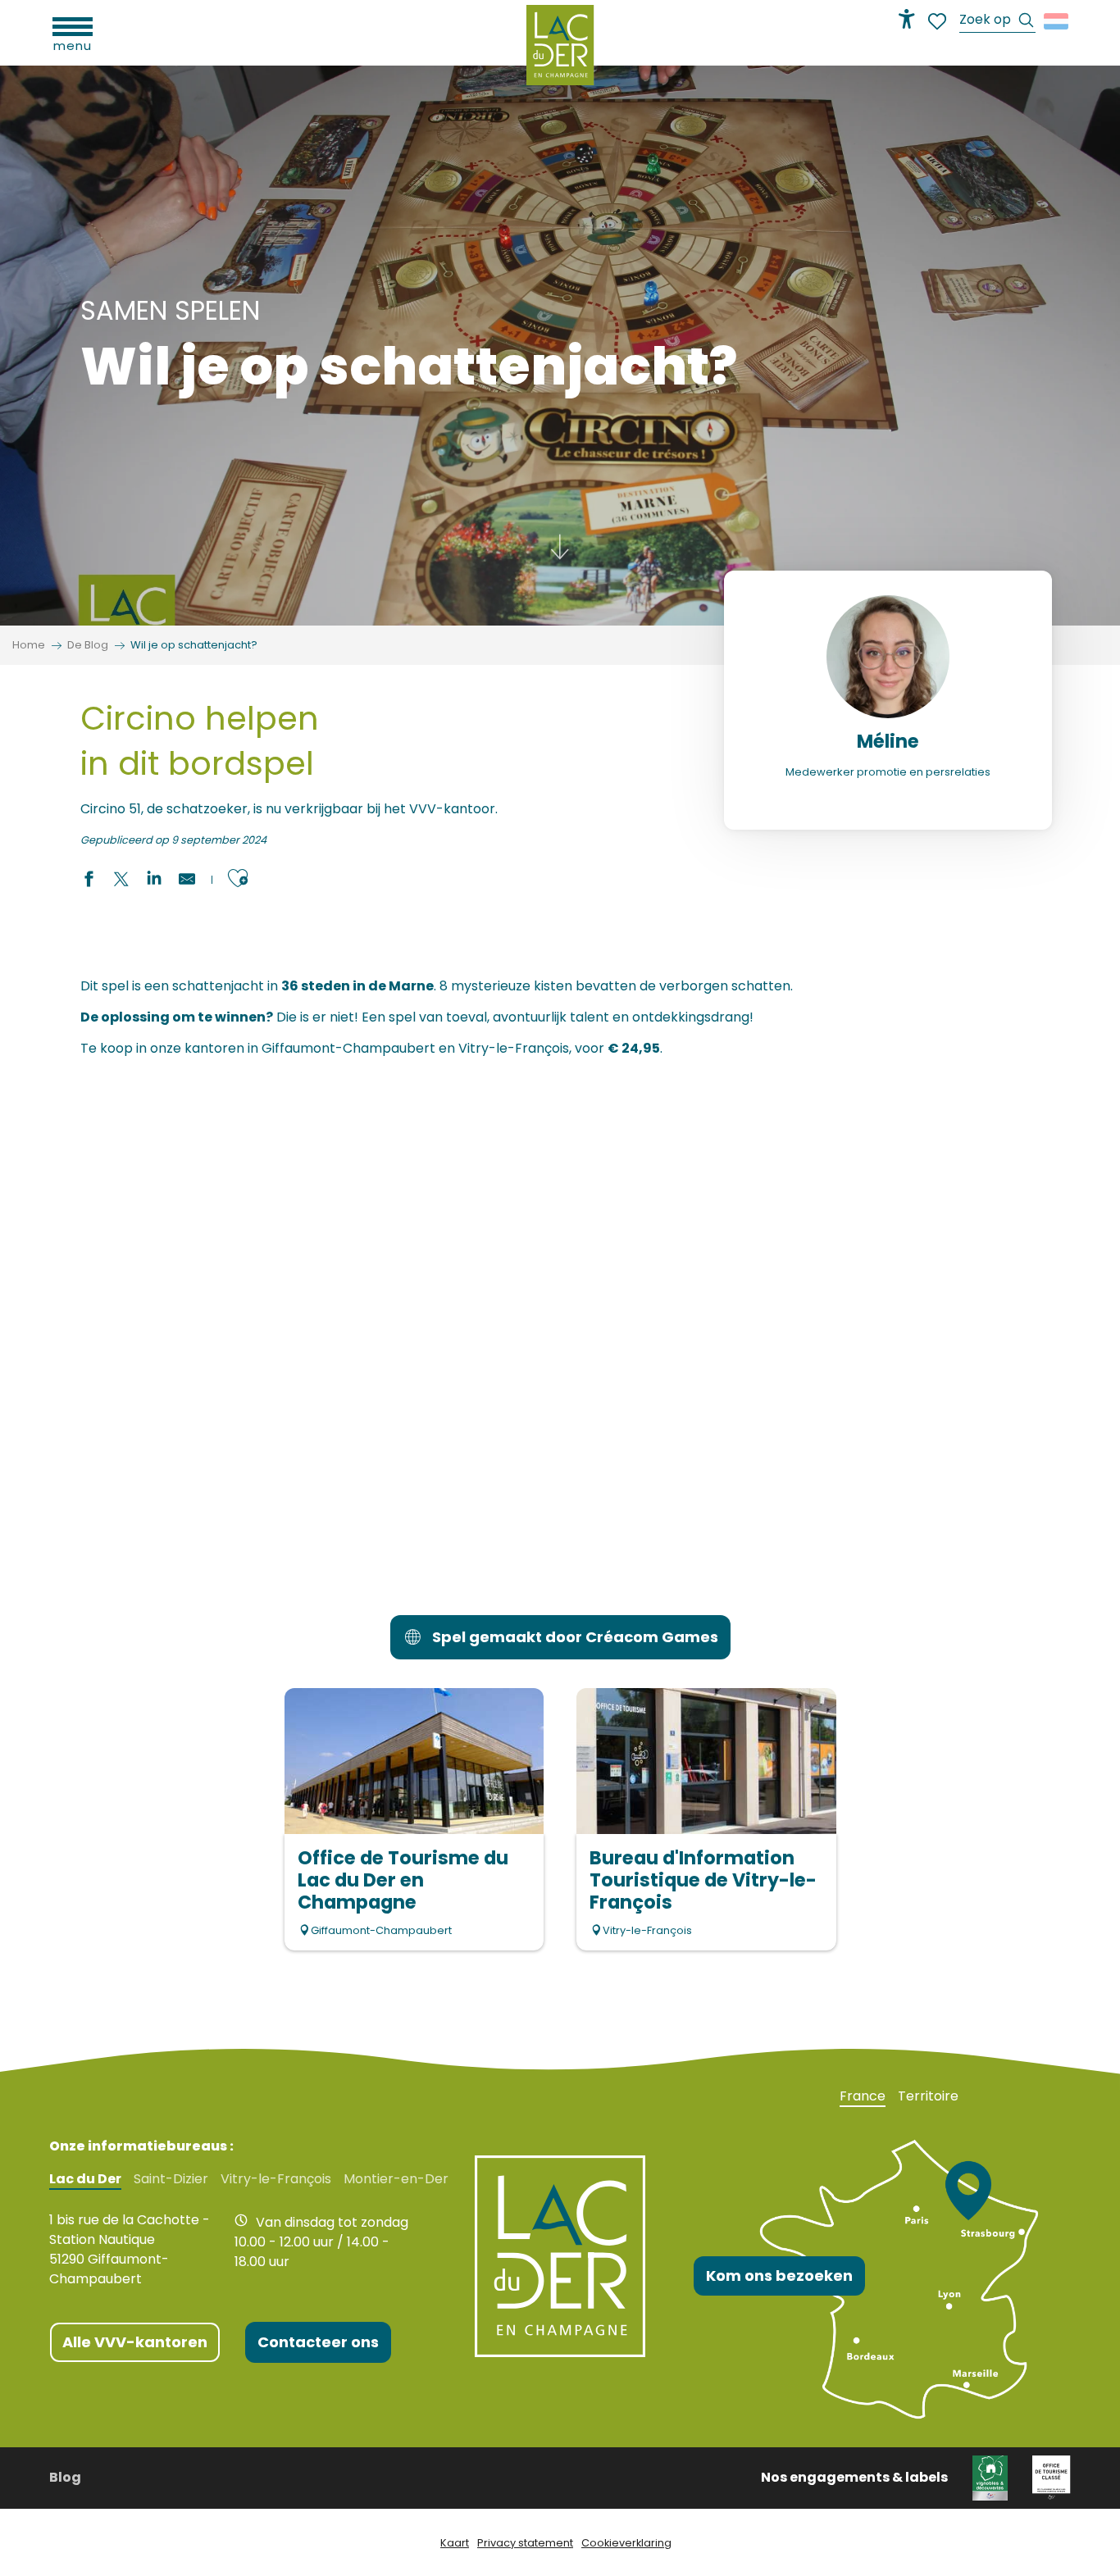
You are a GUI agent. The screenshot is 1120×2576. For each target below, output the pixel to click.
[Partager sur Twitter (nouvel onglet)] (121, 881)
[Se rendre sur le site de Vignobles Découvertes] (990, 2477)
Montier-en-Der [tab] (396, 2179)
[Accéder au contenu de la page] (560, 558)
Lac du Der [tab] (85, 2179)
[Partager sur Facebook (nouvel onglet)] (89, 881)
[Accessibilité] (907, 19)
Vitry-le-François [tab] (276, 2179)
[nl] (1057, 21)
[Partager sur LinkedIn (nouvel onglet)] (154, 881)
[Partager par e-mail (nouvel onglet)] (187, 881)
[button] (997, 22)
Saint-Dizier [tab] (171, 2179)
